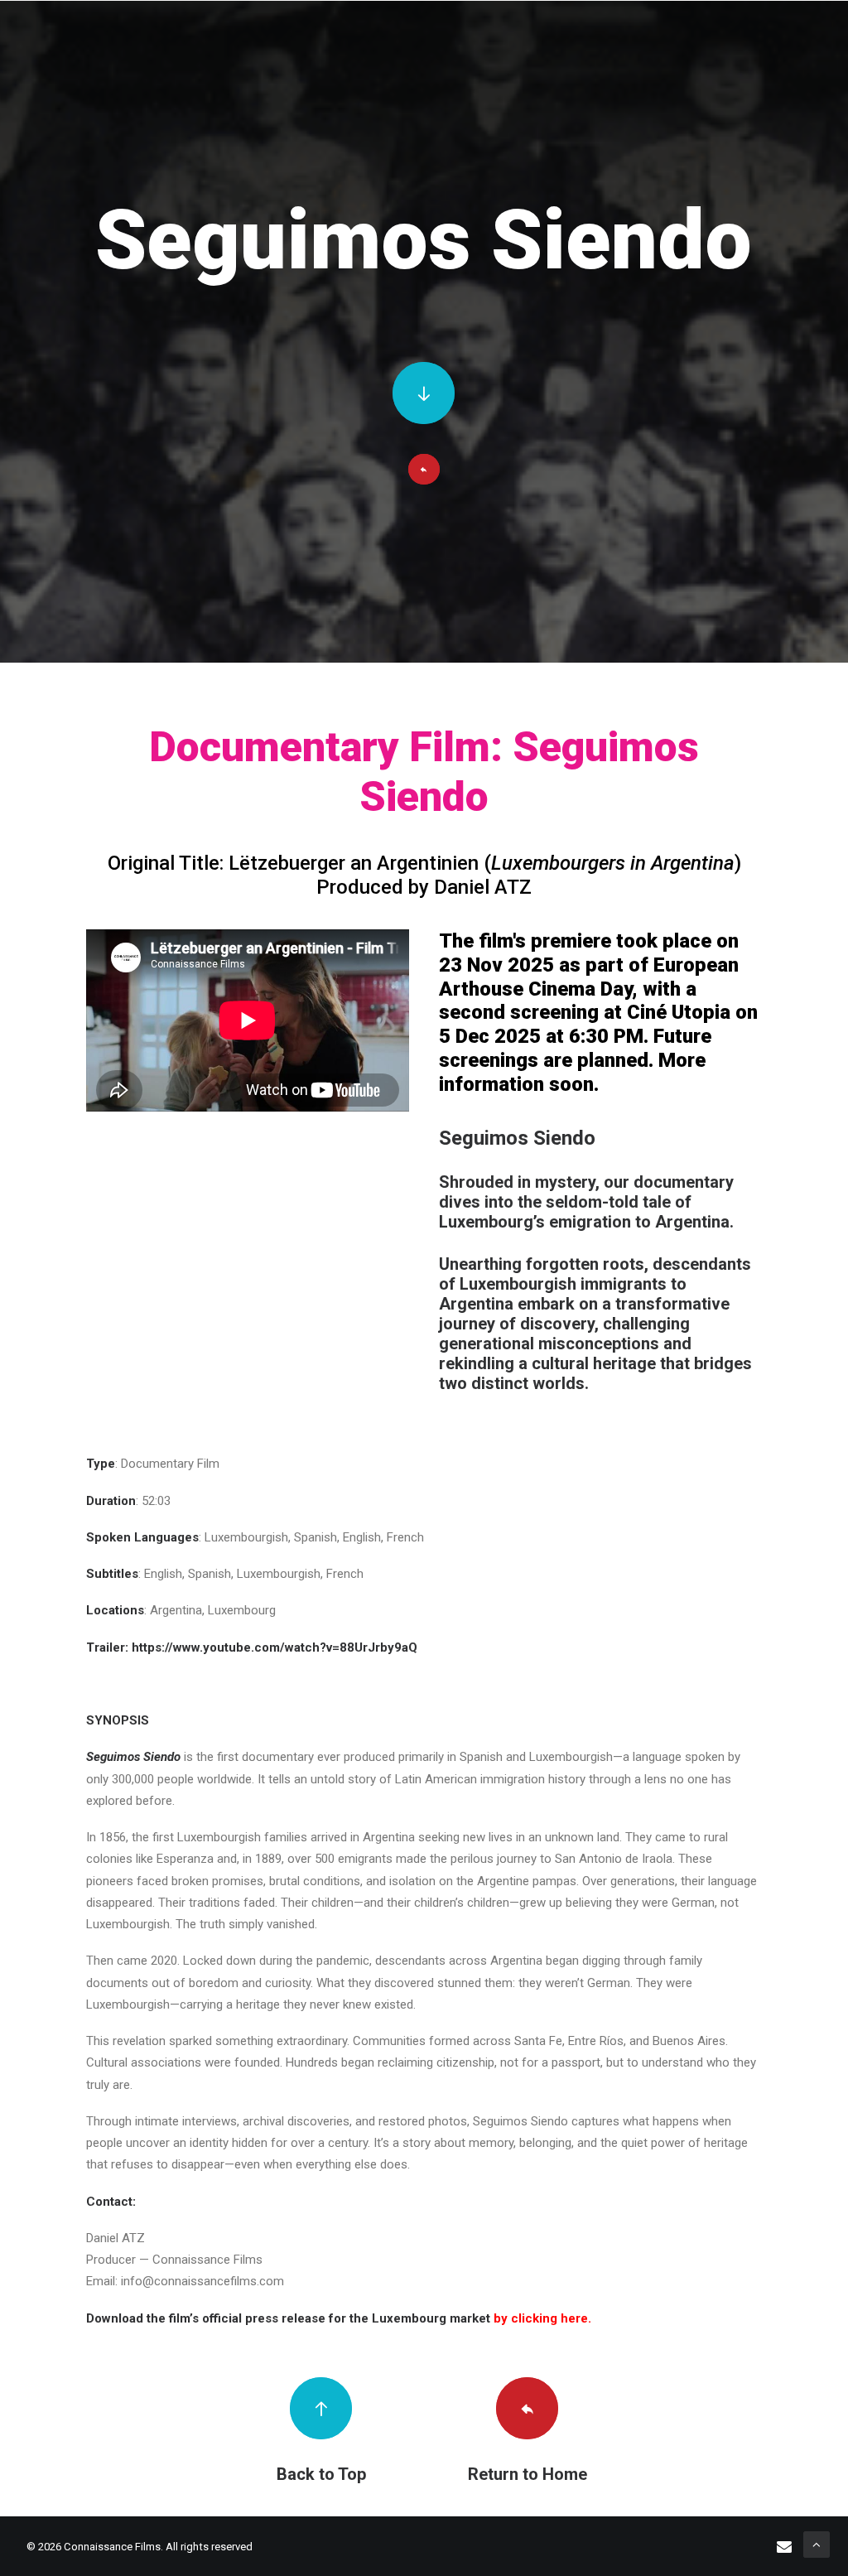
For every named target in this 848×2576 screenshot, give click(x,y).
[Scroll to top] (817, 2544)
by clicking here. (542, 2318)
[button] (424, 393)
